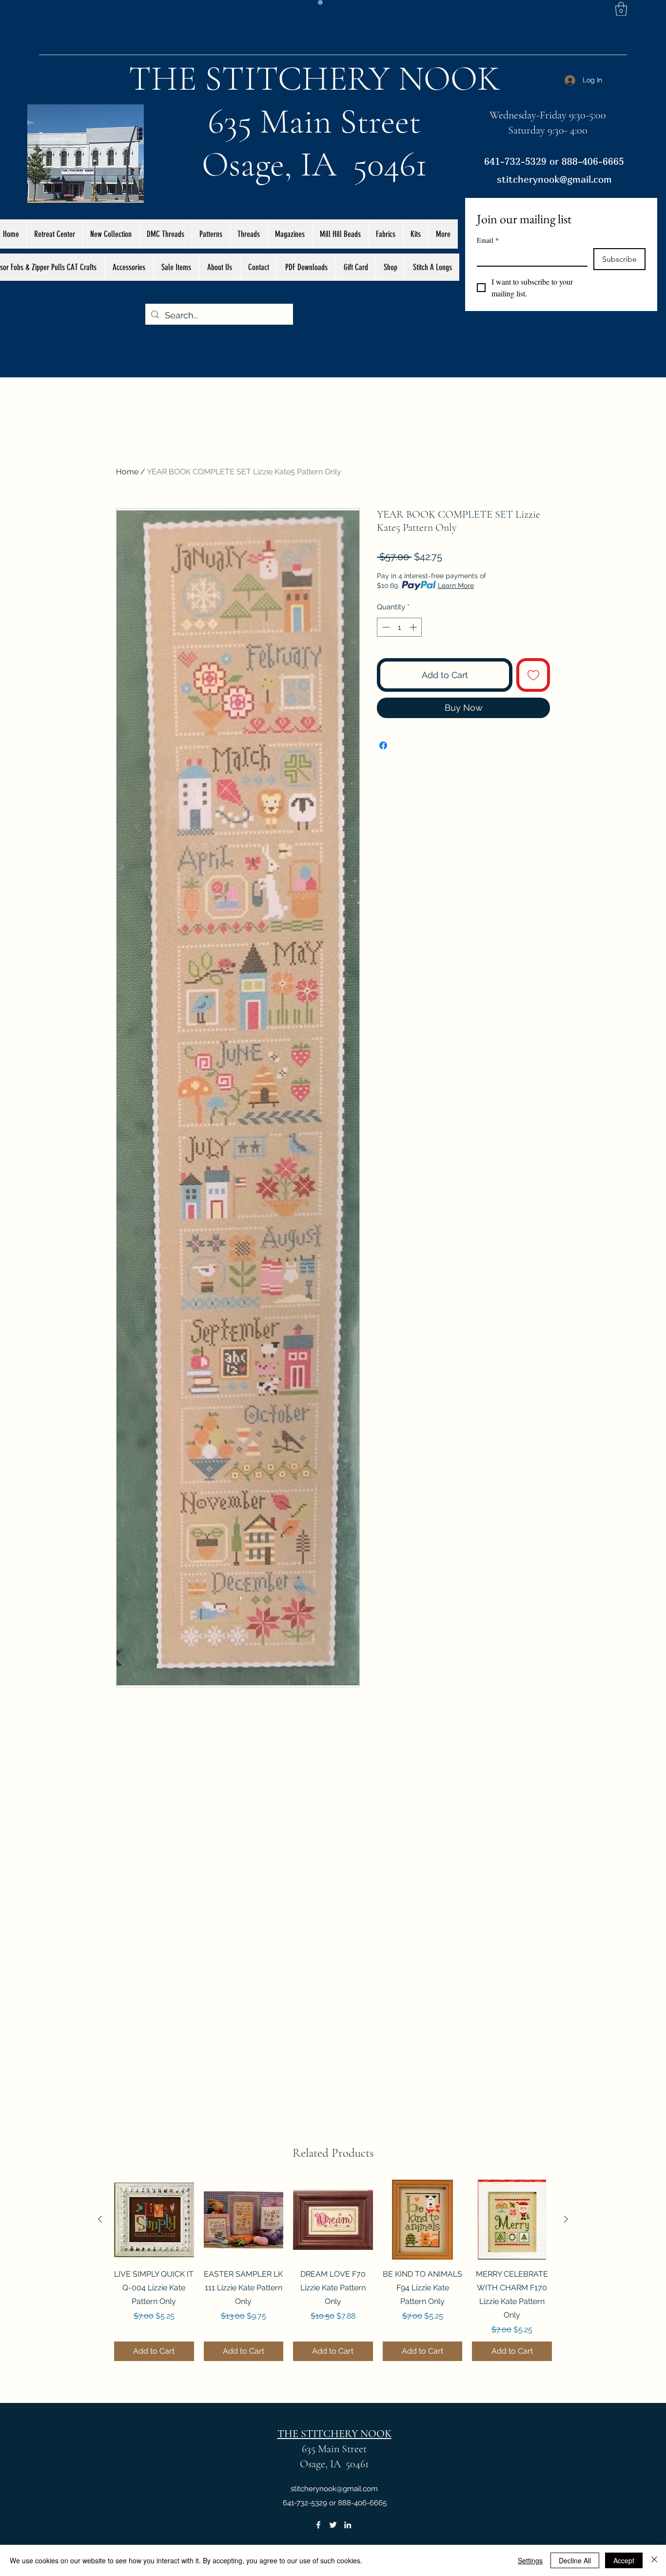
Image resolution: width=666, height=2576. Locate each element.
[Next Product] (566, 2219)
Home (127, 472)
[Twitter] (333, 2525)
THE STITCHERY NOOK (314, 78)
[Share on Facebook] (383, 745)
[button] (621, 9)
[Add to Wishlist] (533, 675)
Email (488, 240)
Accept (624, 2560)
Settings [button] (530, 2560)
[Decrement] (385, 627)
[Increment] (414, 627)
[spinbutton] (400, 627)
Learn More (456, 585)
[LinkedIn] (348, 2525)
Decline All (575, 2560)
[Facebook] (318, 2525)
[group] (333, 2270)
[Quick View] (154, 2220)
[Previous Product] (100, 2219)
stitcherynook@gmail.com (554, 179)
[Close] (654, 2560)
